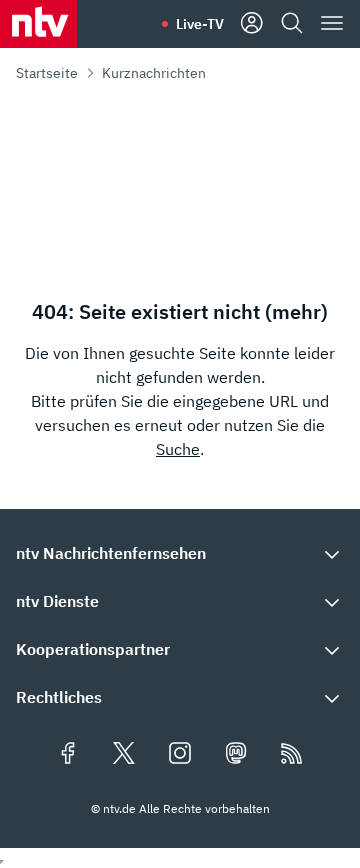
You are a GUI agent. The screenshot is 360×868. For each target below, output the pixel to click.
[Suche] (292, 24)
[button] (180, 553)
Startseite (47, 73)
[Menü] (332, 24)
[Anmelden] (252, 24)
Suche (178, 449)
